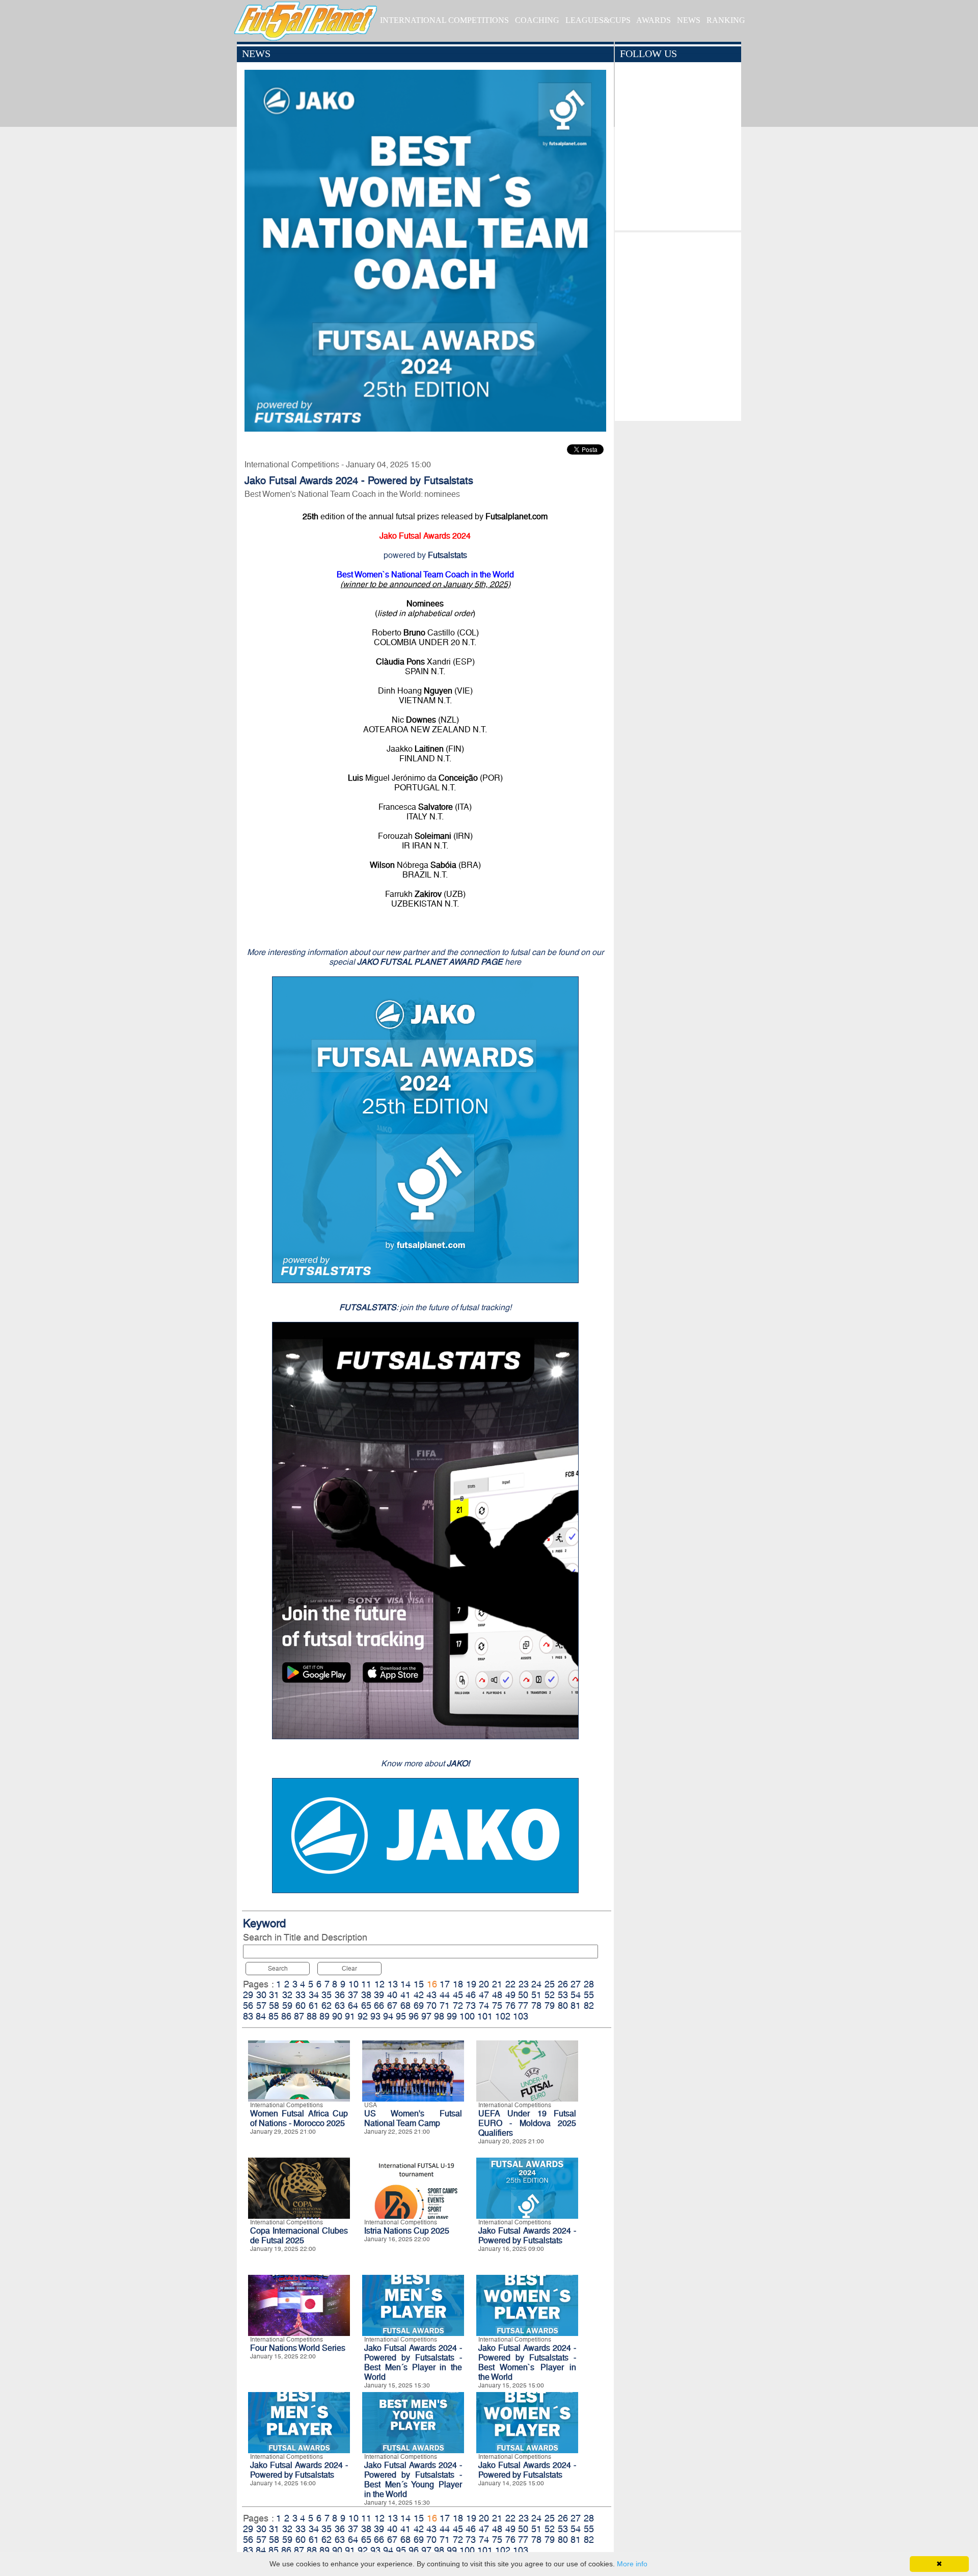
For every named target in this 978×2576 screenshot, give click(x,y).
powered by (425, 555)
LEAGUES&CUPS (598, 20)
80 (563, 2006)
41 (405, 1995)
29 (248, 1995)
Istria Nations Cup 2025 (407, 2231)
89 (324, 2016)
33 (301, 1995)
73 (471, 2006)
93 (375, 2016)
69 (419, 2006)
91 (350, 2016)
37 (353, 1995)
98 (439, 2016)
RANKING (726, 20)
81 (576, 2006)
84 (261, 2016)
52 (550, 1995)
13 (393, 1984)
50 (523, 1995)
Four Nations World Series (298, 2348)
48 (497, 1995)
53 (563, 1995)
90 (337, 2016)
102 (503, 2016)
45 (458, 1995)
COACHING (537, 20)
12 (379, 1984)
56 (248, 2006)
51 (536, 1995)
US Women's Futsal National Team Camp (413, 2118)
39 (379, 1995)
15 (419, 1984)
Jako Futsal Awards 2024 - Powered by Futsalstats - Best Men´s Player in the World (413, 2362)
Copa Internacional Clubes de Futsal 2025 (299, 2236)
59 (287, 2006)
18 (458, 1984)
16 (432, 1984)
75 (497, 2006)
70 (431, 2006)
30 (261, 1995)
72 (458, 2006)
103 (521, 2016)
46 (471, 1995)
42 (419, 1995)
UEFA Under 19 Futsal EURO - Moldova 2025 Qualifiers (527, 2123)
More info (632, 2564)
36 (340, 1995)
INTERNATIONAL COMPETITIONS (444, 20)
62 (327, 2006)
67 (392, 2006)
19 (471, 1984)
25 (550, 1984)
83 (248, 2016)
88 (312, 2016)
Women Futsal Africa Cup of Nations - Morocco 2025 (299, 2118)
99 (452, 2016)
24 (536, 1984)
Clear (349, 1969)
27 (576, 1984)
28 (589, 1984)
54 (576, 1995)
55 (589, 1995)
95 (401, 2016)
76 (510, 2006)
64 (353, 2006)
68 (405, 2006)
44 (445, 1995)
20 (484, 1984)
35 (327, 1995)
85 (274, 2016)
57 (261, 2006)
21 (497, 1984)
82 (589, 2006)
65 (366, 2006)
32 (287, 1995)
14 (405, 1984)
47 (484, 1995)
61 (314, 2006)
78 (536, 2006)
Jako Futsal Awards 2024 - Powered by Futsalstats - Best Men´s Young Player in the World (413, 2480)
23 (524, 1984)
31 (274, 1995)
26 (563, 1984)
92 (363, 2016)
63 (340, 2006)
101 (485, 2016)
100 (467, 2016)
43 (431, 1995)
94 (388, 2016)
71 (445, 2006)
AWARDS (654, 20)
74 (484, 2006)
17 (445, 1984)
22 (510, 1984)
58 (274, 2006)
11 (366, 1984)
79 (550, 2006)
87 (299, 2016)
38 (366, 1995)
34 (314, 1995)
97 (426, 2016)
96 (414, 2016)
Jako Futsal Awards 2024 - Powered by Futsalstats (527, 2236)
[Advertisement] (678, 324)
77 (523, 2006)
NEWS (689, 20)
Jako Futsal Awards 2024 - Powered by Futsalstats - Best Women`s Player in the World (527, 2362)
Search (278, 1969)
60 (301, 2006)
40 (392, 1995)
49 (510, 1995)
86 (286, 2016)
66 (379, 2006)
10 (354, 1984)
